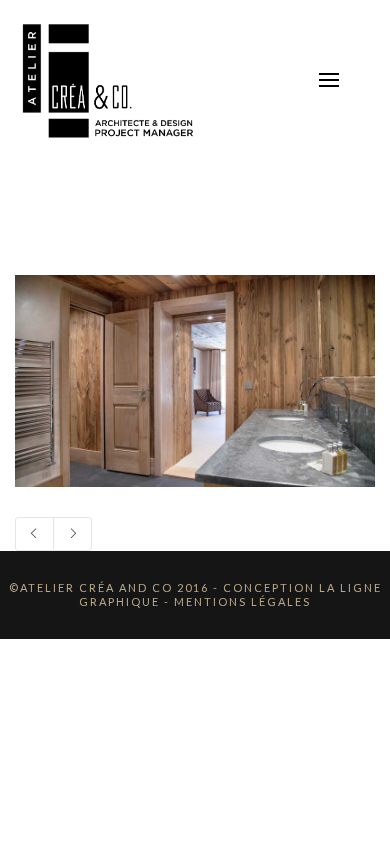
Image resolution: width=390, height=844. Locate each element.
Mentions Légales (242, 601)
